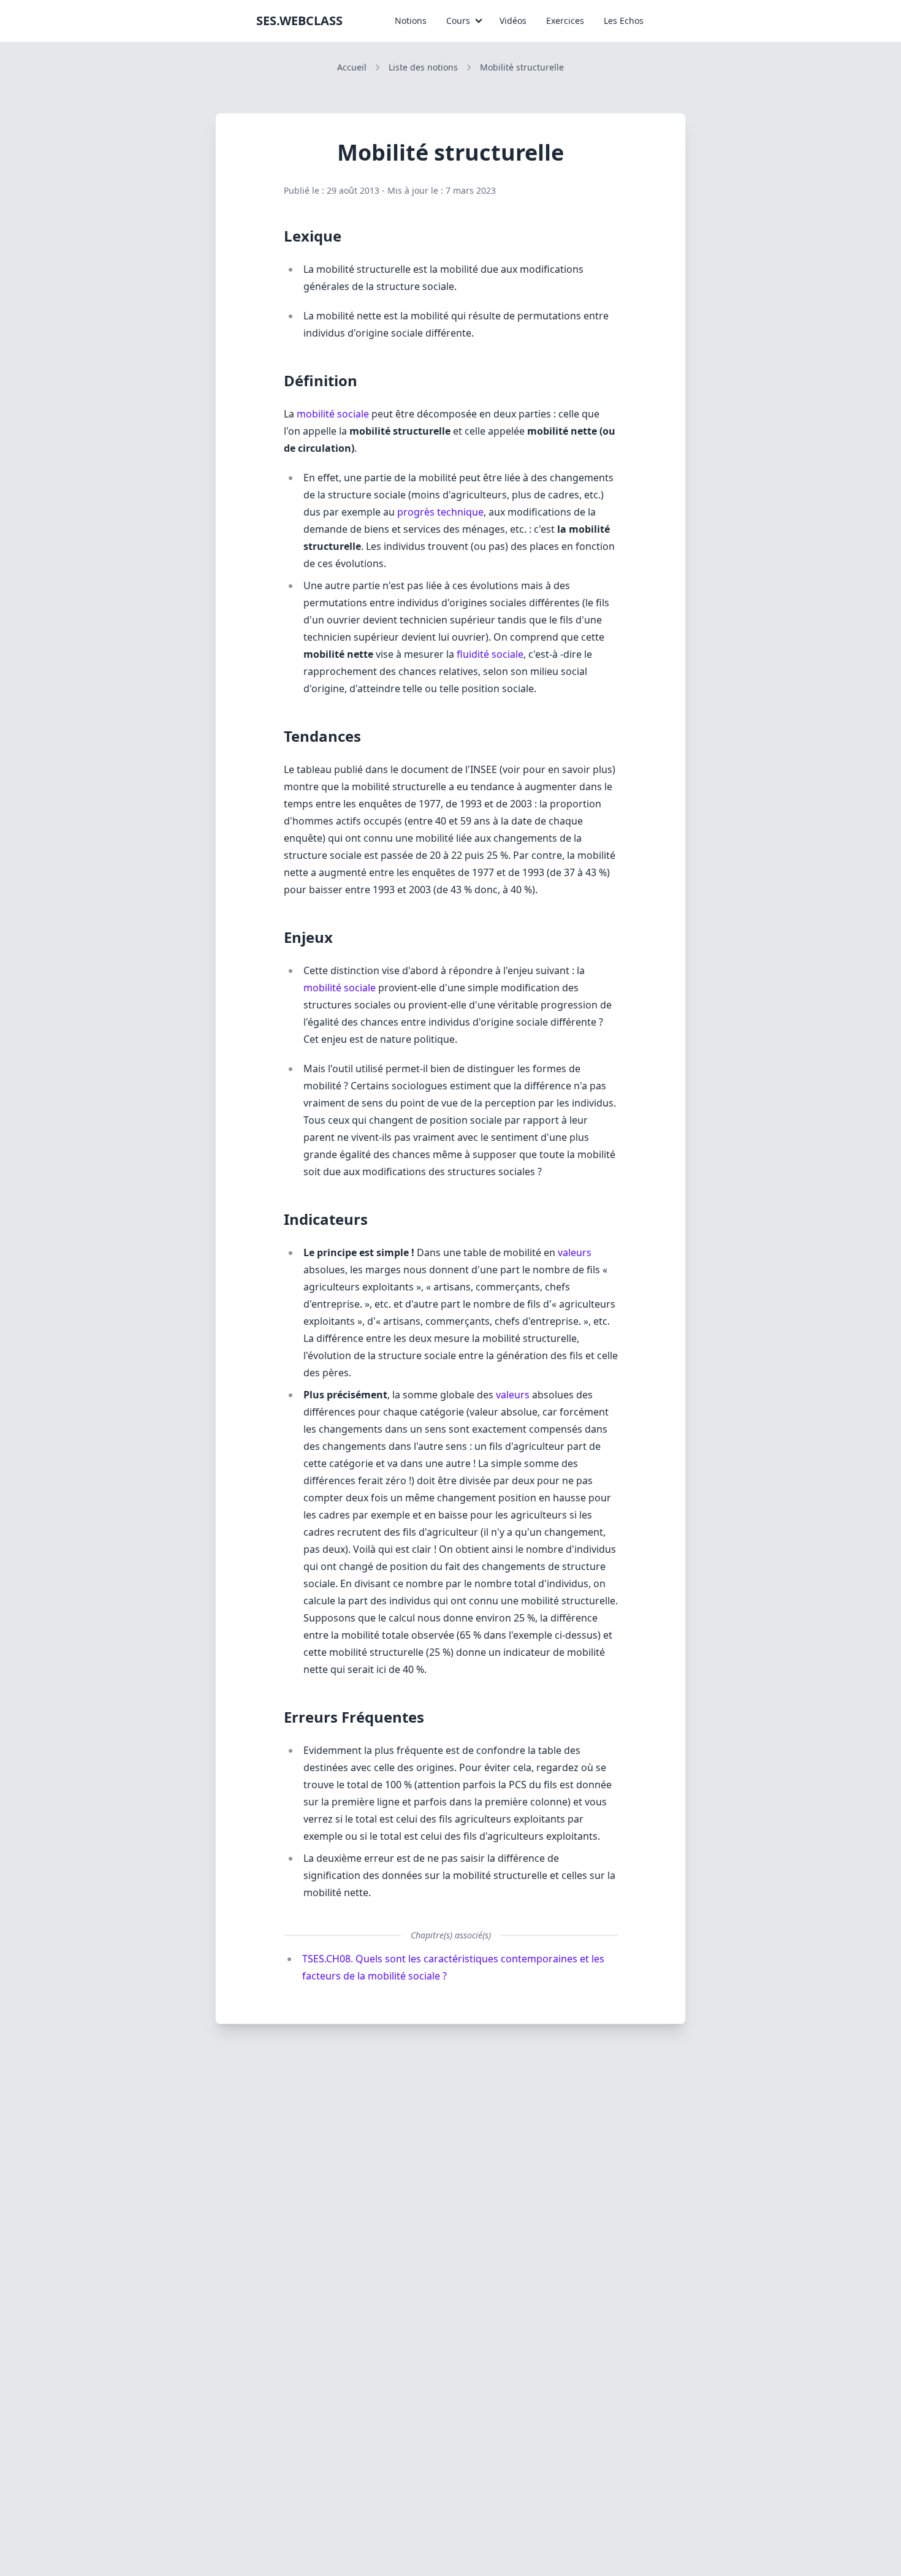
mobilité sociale (333, 414)
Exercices (565, 21)
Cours (458, 21)
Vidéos (513, 21)
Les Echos (624, 21)
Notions (411, 21)
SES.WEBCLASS (299, 21)
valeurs (575, 1252)
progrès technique (440, 512)
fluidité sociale (490, 654)
